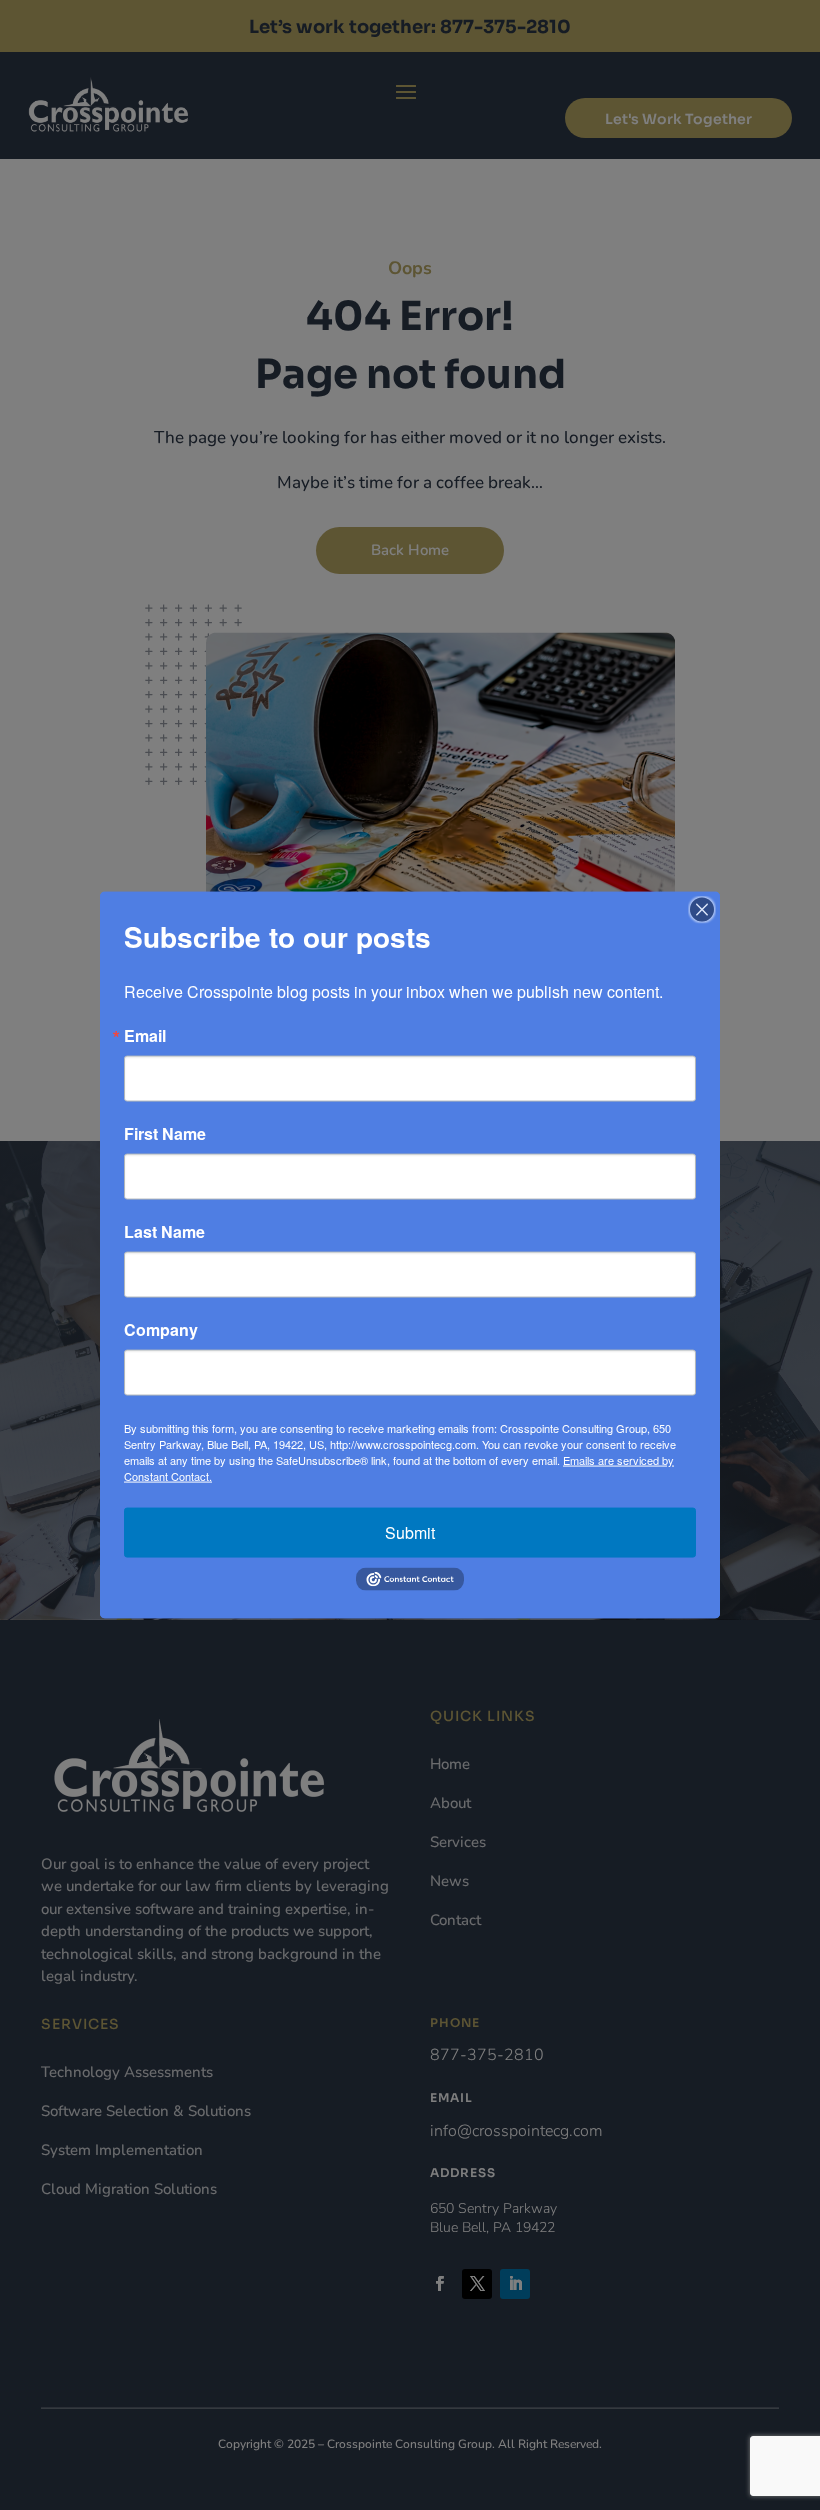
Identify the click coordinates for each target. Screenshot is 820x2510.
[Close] (702, 910)
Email (145, 1036)
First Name (165, 1134)
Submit (410, 1532)
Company (161, 1330)
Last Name (164, 1232)
